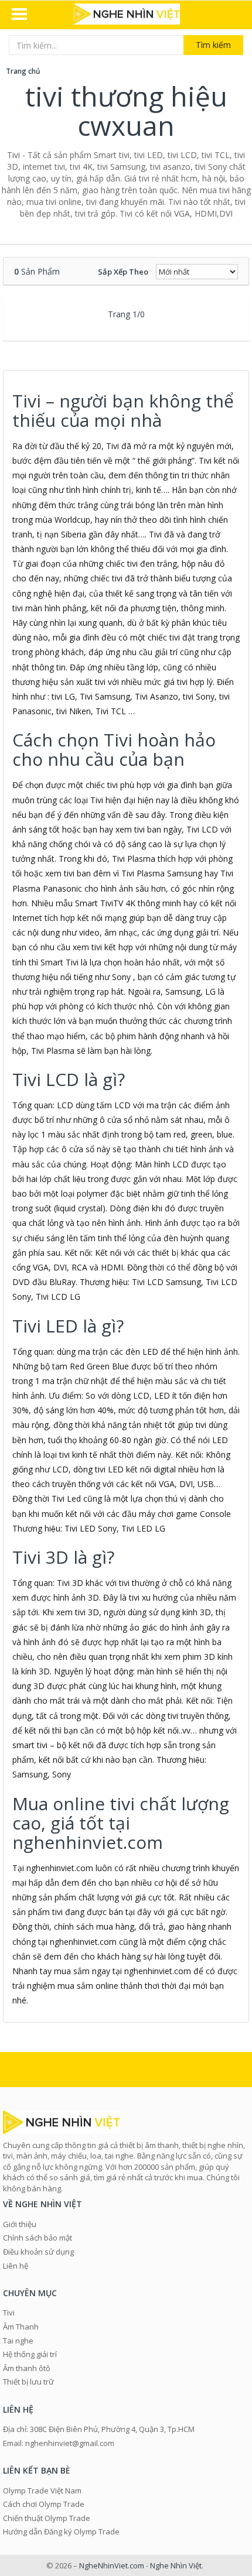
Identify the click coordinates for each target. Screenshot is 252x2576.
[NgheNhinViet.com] (126, 15)
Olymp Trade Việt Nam (42, 2491)
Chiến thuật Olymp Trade (47, 2518)
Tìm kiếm (213, 45)
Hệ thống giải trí (30, 2354)
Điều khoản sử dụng (38, 2252)
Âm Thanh (21, 2327)
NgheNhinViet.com (112, 2565)
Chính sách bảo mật (38, 2238)
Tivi (9, 2313)
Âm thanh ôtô (27, 2368)
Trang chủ (23, 71)
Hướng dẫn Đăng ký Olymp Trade (61, 2532)
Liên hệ (16, 2266)
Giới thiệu (20, 2224)
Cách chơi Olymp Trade (44, 2504)
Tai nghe (18, 2341)
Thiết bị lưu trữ (28, 2382)
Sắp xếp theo (123, 272)
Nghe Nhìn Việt (176, 2565)
